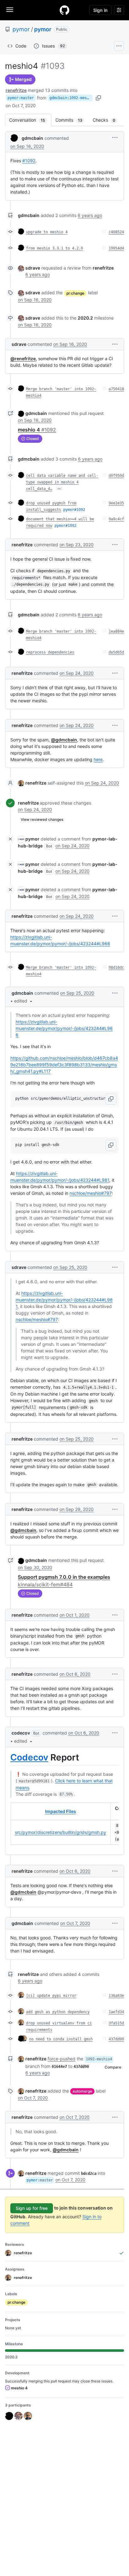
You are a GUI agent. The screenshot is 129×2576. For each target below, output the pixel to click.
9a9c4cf (116, 519)
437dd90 (116, 2039)
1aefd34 (116, 2012)
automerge (82, 2091)
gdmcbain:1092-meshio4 (71, 98)
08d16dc (116, 967)
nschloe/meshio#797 (91, 1193)
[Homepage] (64, 10)
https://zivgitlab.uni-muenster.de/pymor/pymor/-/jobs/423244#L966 (64, 1028)
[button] (115, 137)
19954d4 (116, 248)
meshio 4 (37, 430)
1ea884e (116, 631)
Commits (72, 120)
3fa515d (116, 2023)
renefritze (16, 90)
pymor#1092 (74, 510)
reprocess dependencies (50, 652)
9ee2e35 (116, 503)
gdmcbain (32, 138)
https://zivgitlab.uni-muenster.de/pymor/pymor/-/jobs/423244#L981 (64, 1300)
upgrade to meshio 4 (47, 232)
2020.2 (85, 318)
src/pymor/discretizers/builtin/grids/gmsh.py (60, 1832)
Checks (107, 120)
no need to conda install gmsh (61, 2039)
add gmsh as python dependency (58, 2012)
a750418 (116, 389)
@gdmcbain (64, 740)
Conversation (30, 120)
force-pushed (62, 2059)
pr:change (75, 293)
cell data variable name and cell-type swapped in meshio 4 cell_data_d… (62, 482)
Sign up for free (32, 2208)
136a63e (116, 1996)
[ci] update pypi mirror (51, 1996)
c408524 (116, 232)
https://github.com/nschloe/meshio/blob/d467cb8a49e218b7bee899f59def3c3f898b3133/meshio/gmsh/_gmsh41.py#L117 (64, 1065)
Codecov (29, 1757)
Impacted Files (61, 1811)
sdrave (33, 268)
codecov (21, 1733)
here (98, 759)
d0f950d (116, 476)
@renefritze (23, 359)
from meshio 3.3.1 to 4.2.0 (54, 248)
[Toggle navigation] (10, 10)
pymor (21, 29)
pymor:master (21, 98)
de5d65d (116, 652)
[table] (64, 1824)
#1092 (29, 161)
